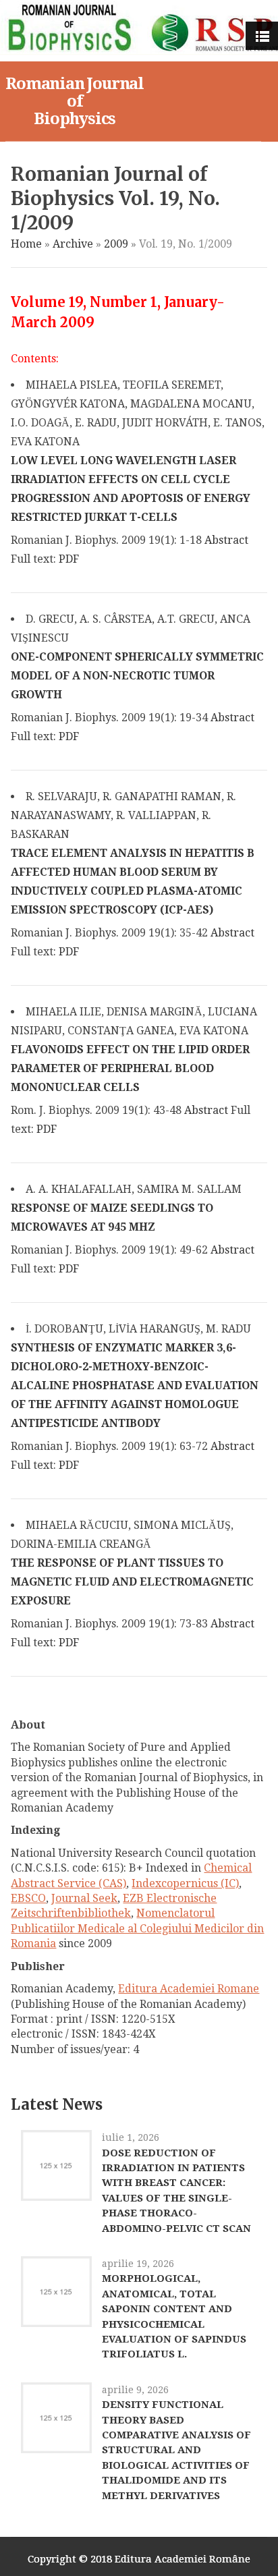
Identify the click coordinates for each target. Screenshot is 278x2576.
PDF (69, 559)
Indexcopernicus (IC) (185, 1883)
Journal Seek (84, 1898)
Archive (73, 244)
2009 (116, 244)
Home (26, 244)
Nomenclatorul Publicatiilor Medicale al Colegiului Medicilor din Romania (137, 1928)
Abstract (226, 540)
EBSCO (28, 1898)
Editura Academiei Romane (189, 1989)
